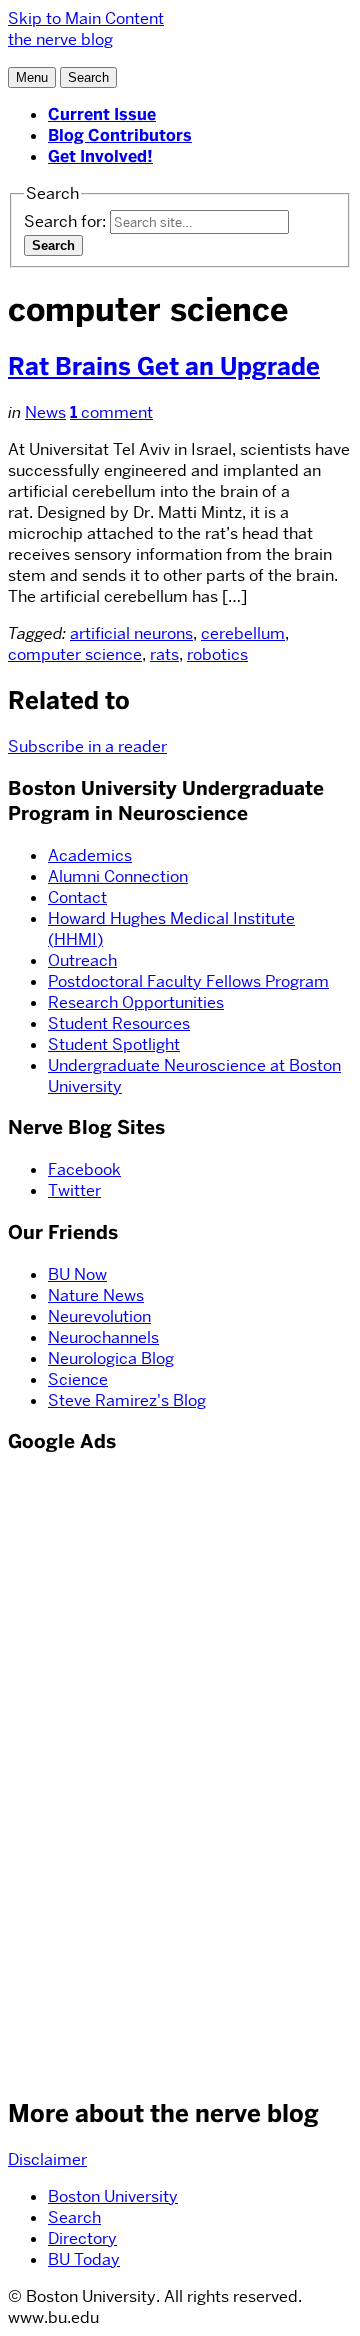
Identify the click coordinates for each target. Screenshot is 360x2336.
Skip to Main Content (86, 18)
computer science (75, 654)
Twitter (74, 1190)
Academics (90, 855)
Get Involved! (100, 156)
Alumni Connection (118, 876)
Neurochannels (103, 1337)
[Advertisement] (68, 1773)
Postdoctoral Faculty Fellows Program (188, 981)
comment (111, 412)
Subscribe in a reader (87, 746)
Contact (77, 897)
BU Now (77, 1274)
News (45, 412)
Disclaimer (47, 2159)
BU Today (84, 2259)
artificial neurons (131, 633)
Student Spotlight (114, 1044)
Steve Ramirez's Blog (127, 1400)
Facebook (84, 1169)
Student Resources (119, 1023)
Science (78, 1379)
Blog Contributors (120, 135)
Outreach (82, 960)
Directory (82, 2238)
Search (74, 2217)
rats (164, 654)
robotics (217, 654)
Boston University (113, 2196)
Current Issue (102, 114)
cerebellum (243, 633)
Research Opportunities (136, 1002)
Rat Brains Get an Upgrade (164, 366)
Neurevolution (99, 1316)
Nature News (96, 1295)
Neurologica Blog (111, 1358)
